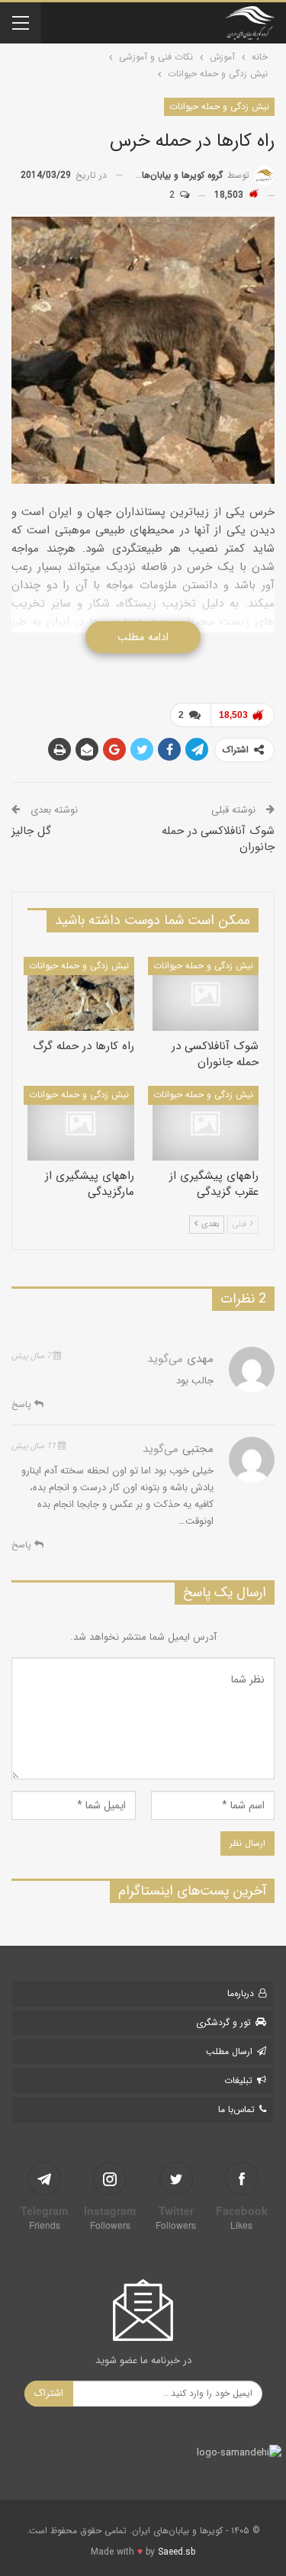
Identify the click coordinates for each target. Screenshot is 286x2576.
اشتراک (49, 2393)
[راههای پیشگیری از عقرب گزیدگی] (206, 1123)
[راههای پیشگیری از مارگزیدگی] (81, 1123)
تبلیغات (238, 2080)
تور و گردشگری (223, 2022)
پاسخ (23, 1404)
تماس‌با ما (236, 2109)
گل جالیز (31, 831)
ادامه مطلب (143, 637)
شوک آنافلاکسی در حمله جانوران (218, 839)
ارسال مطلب (229, 2051)
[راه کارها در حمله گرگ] (81, 994)
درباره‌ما (241, 1993)
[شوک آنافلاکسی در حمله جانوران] (206, 994)
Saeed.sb (177, 2552)
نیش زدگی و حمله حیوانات (219, 106)
